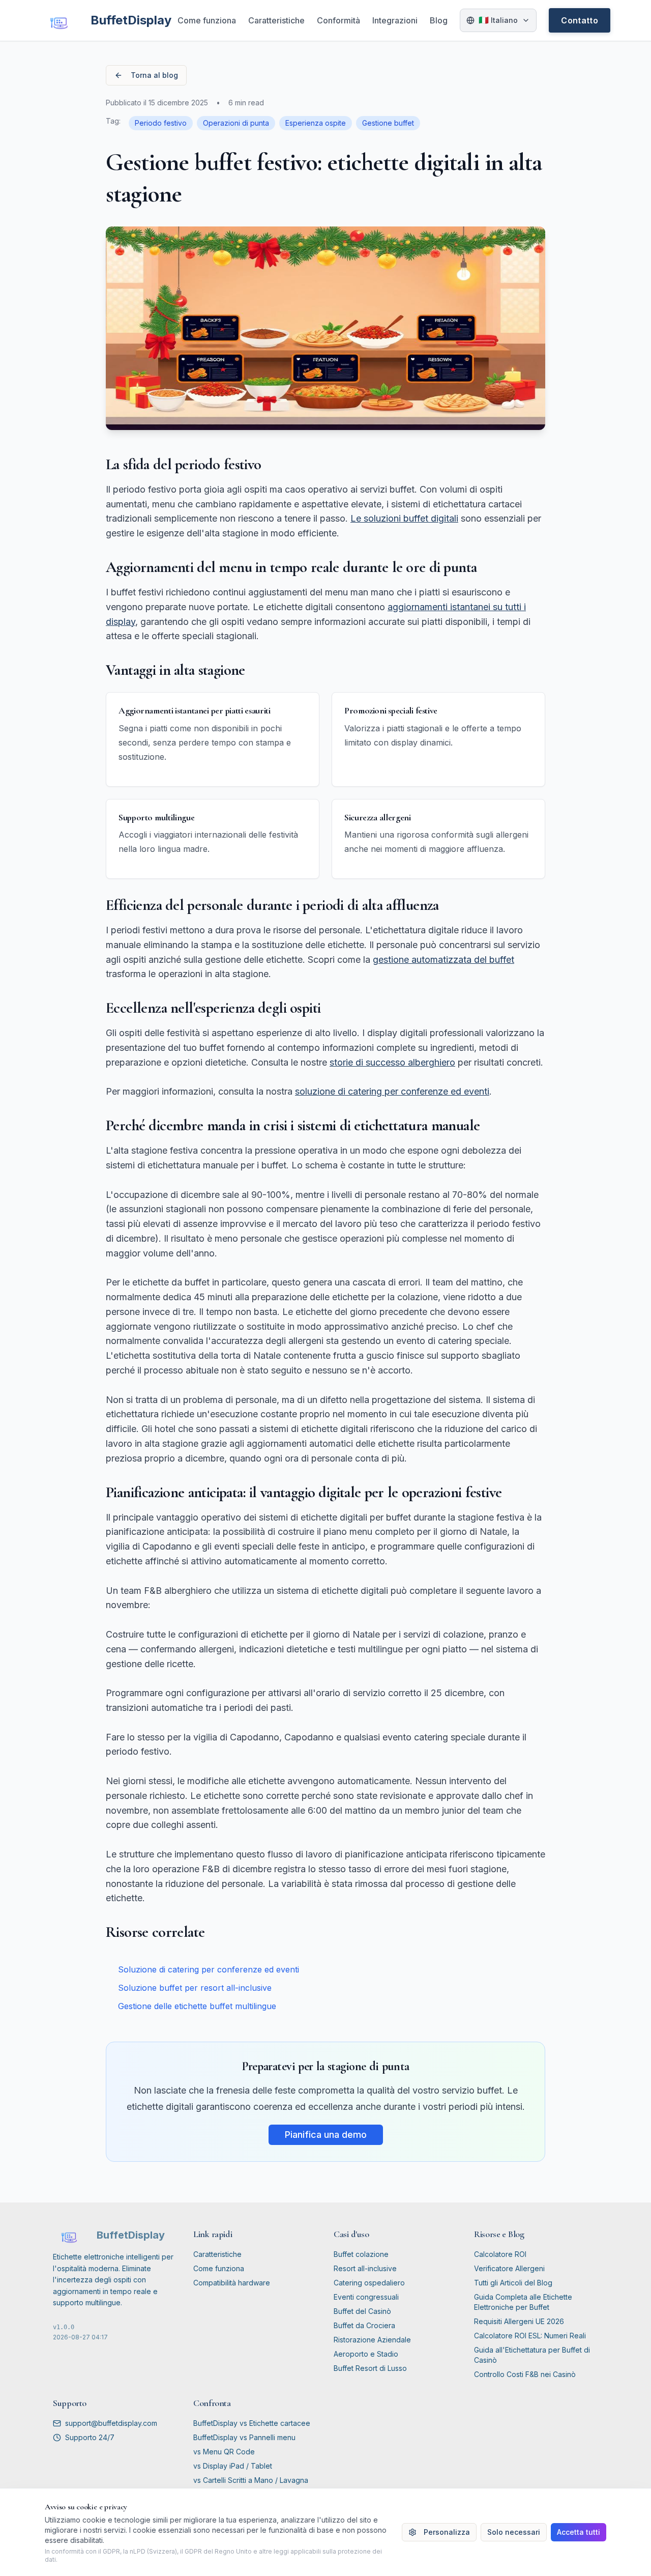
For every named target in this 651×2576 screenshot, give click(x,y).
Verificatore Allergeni (509, 2268)
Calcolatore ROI (500, 2254)
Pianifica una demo (326, 2135)
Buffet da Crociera (364, 2325)
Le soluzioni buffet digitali (404, 518)
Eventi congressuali (366, 2297)
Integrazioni (395, 20)
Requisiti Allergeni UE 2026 (519, 2321)
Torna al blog (154, 75)
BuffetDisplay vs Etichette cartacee (252, 2423)
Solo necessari (514, 2532)
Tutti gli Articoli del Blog (513, 2283)
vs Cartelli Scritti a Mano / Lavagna (251, 2480)
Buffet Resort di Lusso (370, 2368)
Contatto (580, 20)
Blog (439, 20)
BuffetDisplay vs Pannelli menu (244, 2437)
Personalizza (447, 2532)
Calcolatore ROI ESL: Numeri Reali (530, 2336)
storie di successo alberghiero (392, 1062)
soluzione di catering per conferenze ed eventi (392, 1091)
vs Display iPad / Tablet (233, 2466)
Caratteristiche (276, 20)
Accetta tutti (579, 2532)
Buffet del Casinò (362, 2311)
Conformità (338, 20)
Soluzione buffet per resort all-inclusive (195, 1988)
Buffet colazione (361, 2254)
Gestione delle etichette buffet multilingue (197, 2006)
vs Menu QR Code (224, 2452)
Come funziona (207, 20)
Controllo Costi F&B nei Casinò (525, 2374)
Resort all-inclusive (365, 2268)
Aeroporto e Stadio (366, 2354)
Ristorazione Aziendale (372, 2340)
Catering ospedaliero (369, 2283)
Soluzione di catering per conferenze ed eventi (209, 1969)
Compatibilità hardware (232, 2283)
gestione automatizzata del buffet (443, 960)
